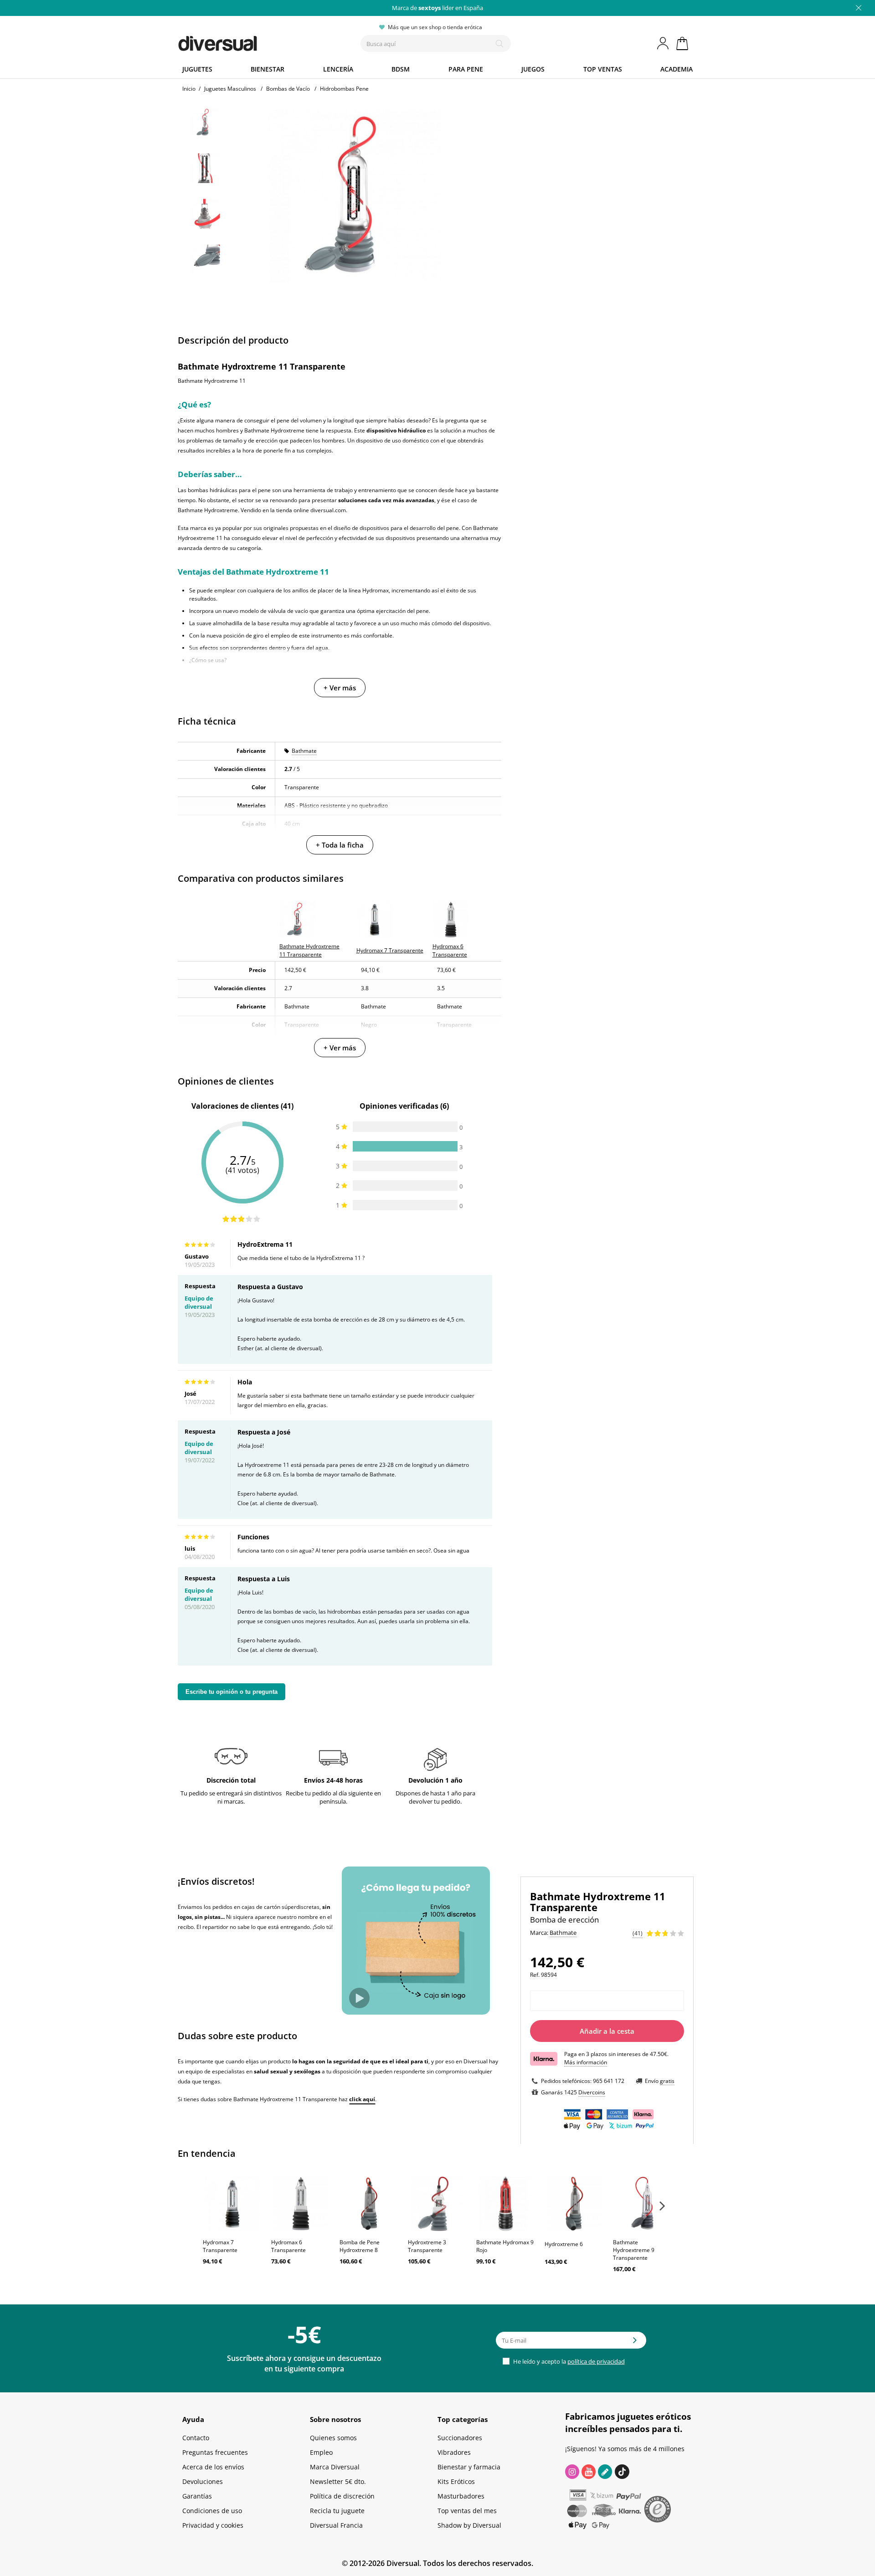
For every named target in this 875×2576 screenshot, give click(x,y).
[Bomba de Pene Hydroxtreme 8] (369, 2204)
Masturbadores (461, 2496)
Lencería (338, 69)
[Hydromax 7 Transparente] (232, 2204)
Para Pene (466, 69)
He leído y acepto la (568, 2361)
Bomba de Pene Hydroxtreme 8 (360, 2246)
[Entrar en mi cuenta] (664, 43)
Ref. (535, 1975)
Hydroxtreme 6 (564, 2244)
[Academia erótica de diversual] (605, 2472)
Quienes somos (333, 2438)
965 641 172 (609, 2081)
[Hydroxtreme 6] (574, 2204)
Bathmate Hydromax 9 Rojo (505, 2246)
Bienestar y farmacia (469, 2467)
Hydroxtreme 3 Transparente (427, 2246)
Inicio (189, 89)
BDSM (401, 69)
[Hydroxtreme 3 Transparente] (437, 2204)
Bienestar (268, 69)
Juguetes (197, 69)
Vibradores (454, 2452)
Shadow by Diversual (469, 2525)
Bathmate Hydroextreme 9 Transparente (634, 2250)
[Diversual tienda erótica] (251, 41)
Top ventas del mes (467, 2511)
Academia (677, 69)
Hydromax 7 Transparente (220, 2246)
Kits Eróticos (456, 2481)
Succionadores (460, 2438)
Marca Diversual (335, 2467)
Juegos (533, 69)
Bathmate (304, 751)
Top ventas (603, 69)
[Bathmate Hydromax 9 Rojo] (506, 2204)
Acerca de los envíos (213, 2467)
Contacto (196, 2438)
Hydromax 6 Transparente (288, 2246)
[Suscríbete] (635, 2343)
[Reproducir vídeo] (359, 1998)
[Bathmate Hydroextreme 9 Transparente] (643, 2204)
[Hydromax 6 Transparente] (301, 2204)
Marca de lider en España (437, 8)
